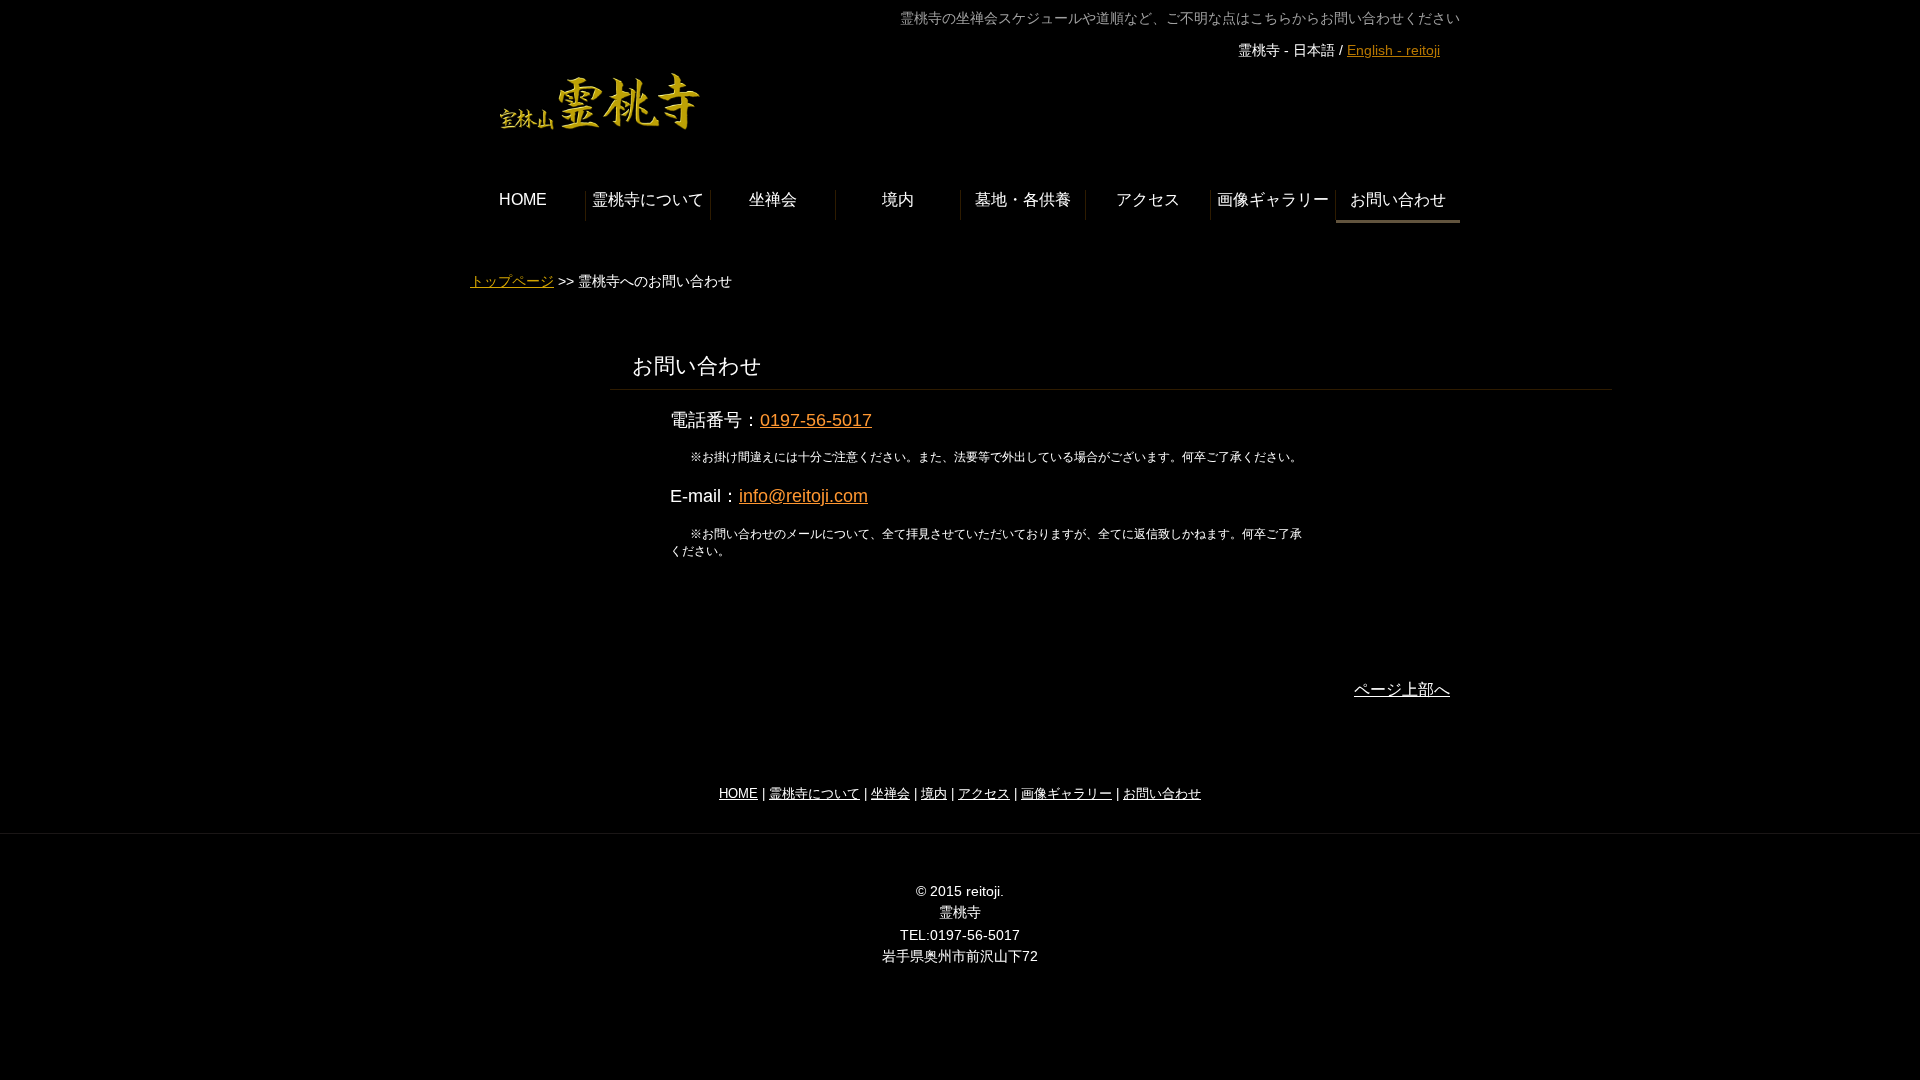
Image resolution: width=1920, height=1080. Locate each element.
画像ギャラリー (1066, 794)
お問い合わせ (1162, 794)
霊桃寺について (814, 794)
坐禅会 (890, 794)
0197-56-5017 (816, 420)
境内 (934, 794)
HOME (738, 794)
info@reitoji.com (803, 496)
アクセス (984, 794)
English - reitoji (1393, 50)
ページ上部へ (1402, 689)
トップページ (512, 281)
